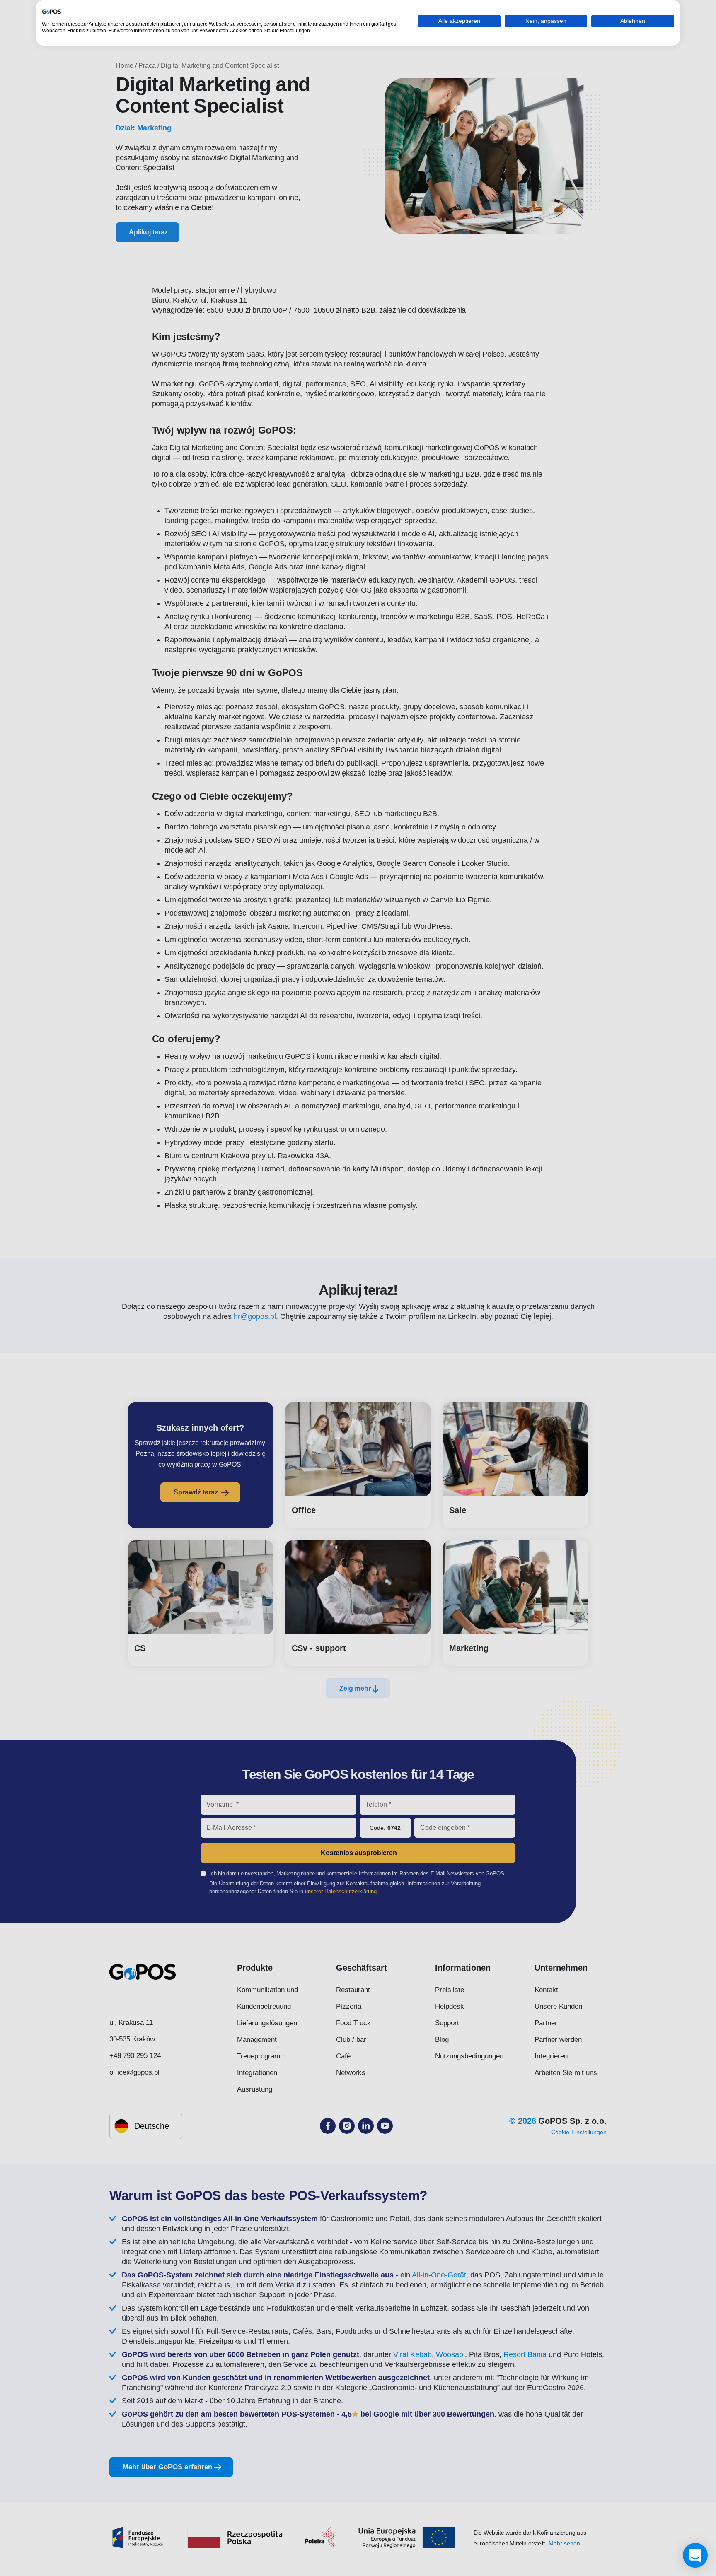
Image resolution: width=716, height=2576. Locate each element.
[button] (695, 2555)
